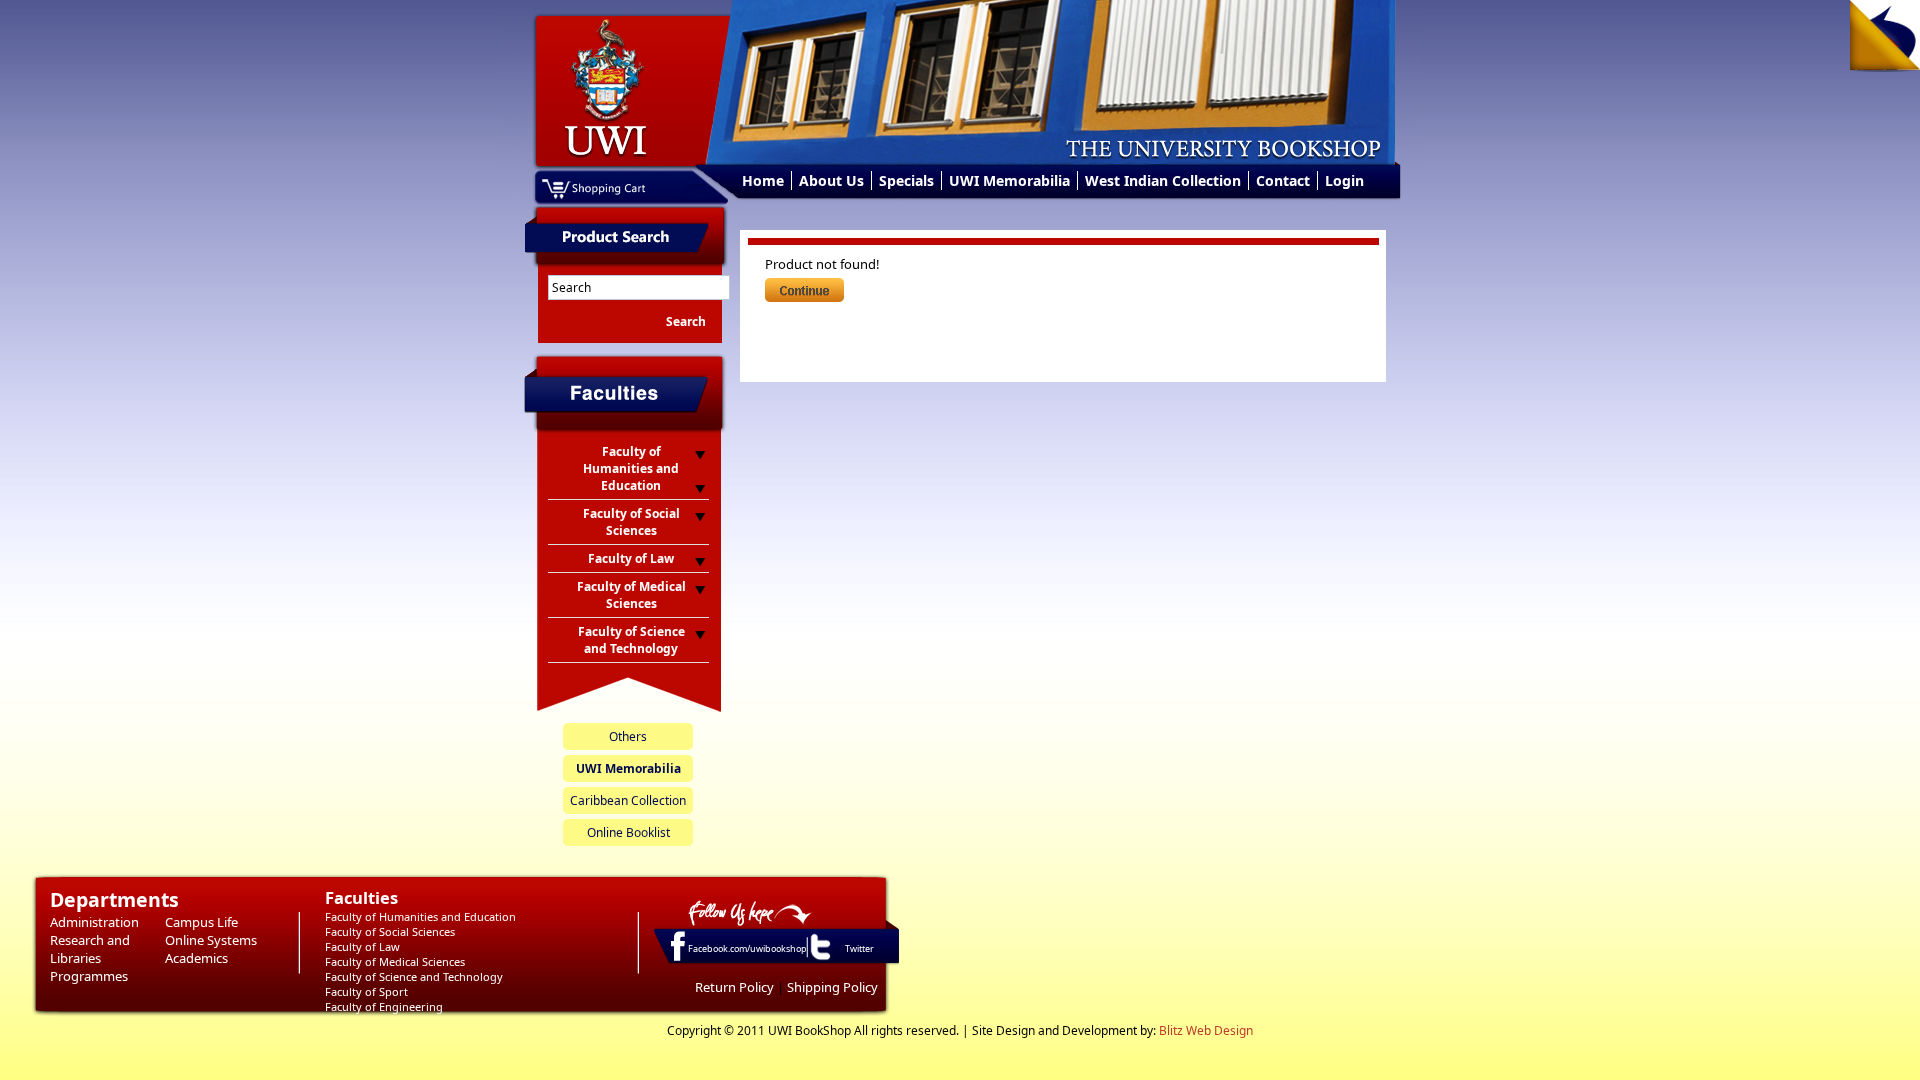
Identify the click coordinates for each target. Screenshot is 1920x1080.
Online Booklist (628, 832)
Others (628, 736)
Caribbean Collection (628, 800)
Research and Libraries (90, 949)
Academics (196, 958)
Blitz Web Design (1206, 1030)
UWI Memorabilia (1009, 180)
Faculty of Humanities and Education (420, 916)
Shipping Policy (832, 987)
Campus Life (201, 922)
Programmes (89, 976)
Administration (94, 922)
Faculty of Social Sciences (390, 931)
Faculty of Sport (366, 991)
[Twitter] (819, 959)
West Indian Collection (1163, 180)
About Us (831, 180)
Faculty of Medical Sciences (395, 961)
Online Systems (211, 940)
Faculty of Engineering (384, 1006)
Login (1344, 180)
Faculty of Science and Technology (414, 976)
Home (763, 180)
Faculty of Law (362, 946)
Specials (906, 180)
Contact (1283, 180)
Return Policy (734, 987)
